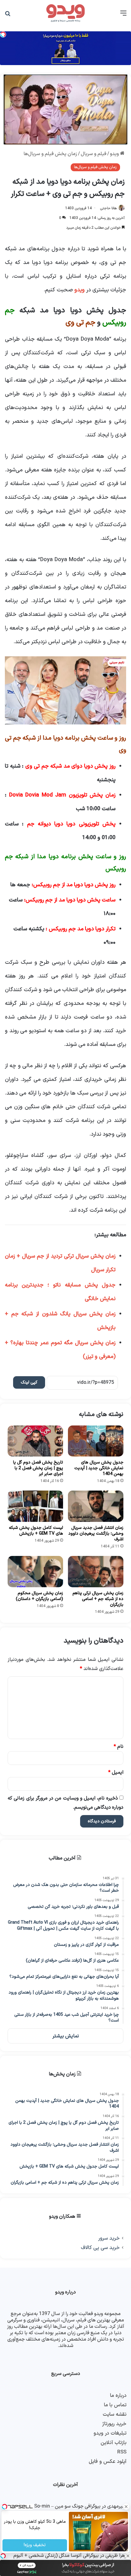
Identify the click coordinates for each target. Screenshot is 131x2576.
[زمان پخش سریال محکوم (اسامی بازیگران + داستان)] (35, 1572)
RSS (122, 2452)
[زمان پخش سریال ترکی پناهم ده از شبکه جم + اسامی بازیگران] (96, 1572)
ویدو (115, 154)
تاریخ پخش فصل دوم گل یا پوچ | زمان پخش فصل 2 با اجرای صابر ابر (38, 1468)
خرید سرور (109, 2238)
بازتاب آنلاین (113, 2443)
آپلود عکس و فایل (108, 2461)
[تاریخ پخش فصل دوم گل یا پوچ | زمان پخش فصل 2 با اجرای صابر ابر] (35, 1441)
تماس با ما (115, 2405)
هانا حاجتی (108, 208)
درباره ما (118, 2395)
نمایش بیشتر (66, 2036)
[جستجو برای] (8, 16)
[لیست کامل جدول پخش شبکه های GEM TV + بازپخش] (35, 1506)
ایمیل (116, 1772)
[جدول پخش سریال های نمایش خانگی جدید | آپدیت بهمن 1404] (96, 1441)
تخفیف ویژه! (35, 2545)
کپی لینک (29, 1382)
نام (119, 1747)
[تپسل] (3, 2556)
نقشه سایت (115, 2414)
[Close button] (128, 2556)
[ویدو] (65, 13)
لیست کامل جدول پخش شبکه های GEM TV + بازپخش (36, 1531)
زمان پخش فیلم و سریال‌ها (50, 154)
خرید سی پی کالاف (100, 2248)
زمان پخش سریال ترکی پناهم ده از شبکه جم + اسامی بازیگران (98, 1599)
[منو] (123, 16)
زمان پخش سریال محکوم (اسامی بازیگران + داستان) (39, 1596)
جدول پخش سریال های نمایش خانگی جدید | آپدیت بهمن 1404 (99, 1468)
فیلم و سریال (94, 154)
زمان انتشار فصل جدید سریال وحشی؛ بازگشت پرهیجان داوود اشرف (96, 1534)
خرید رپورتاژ (114, 2424)
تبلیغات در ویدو (110, 2433)
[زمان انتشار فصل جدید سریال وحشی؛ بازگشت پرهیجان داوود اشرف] (96, 1506)
